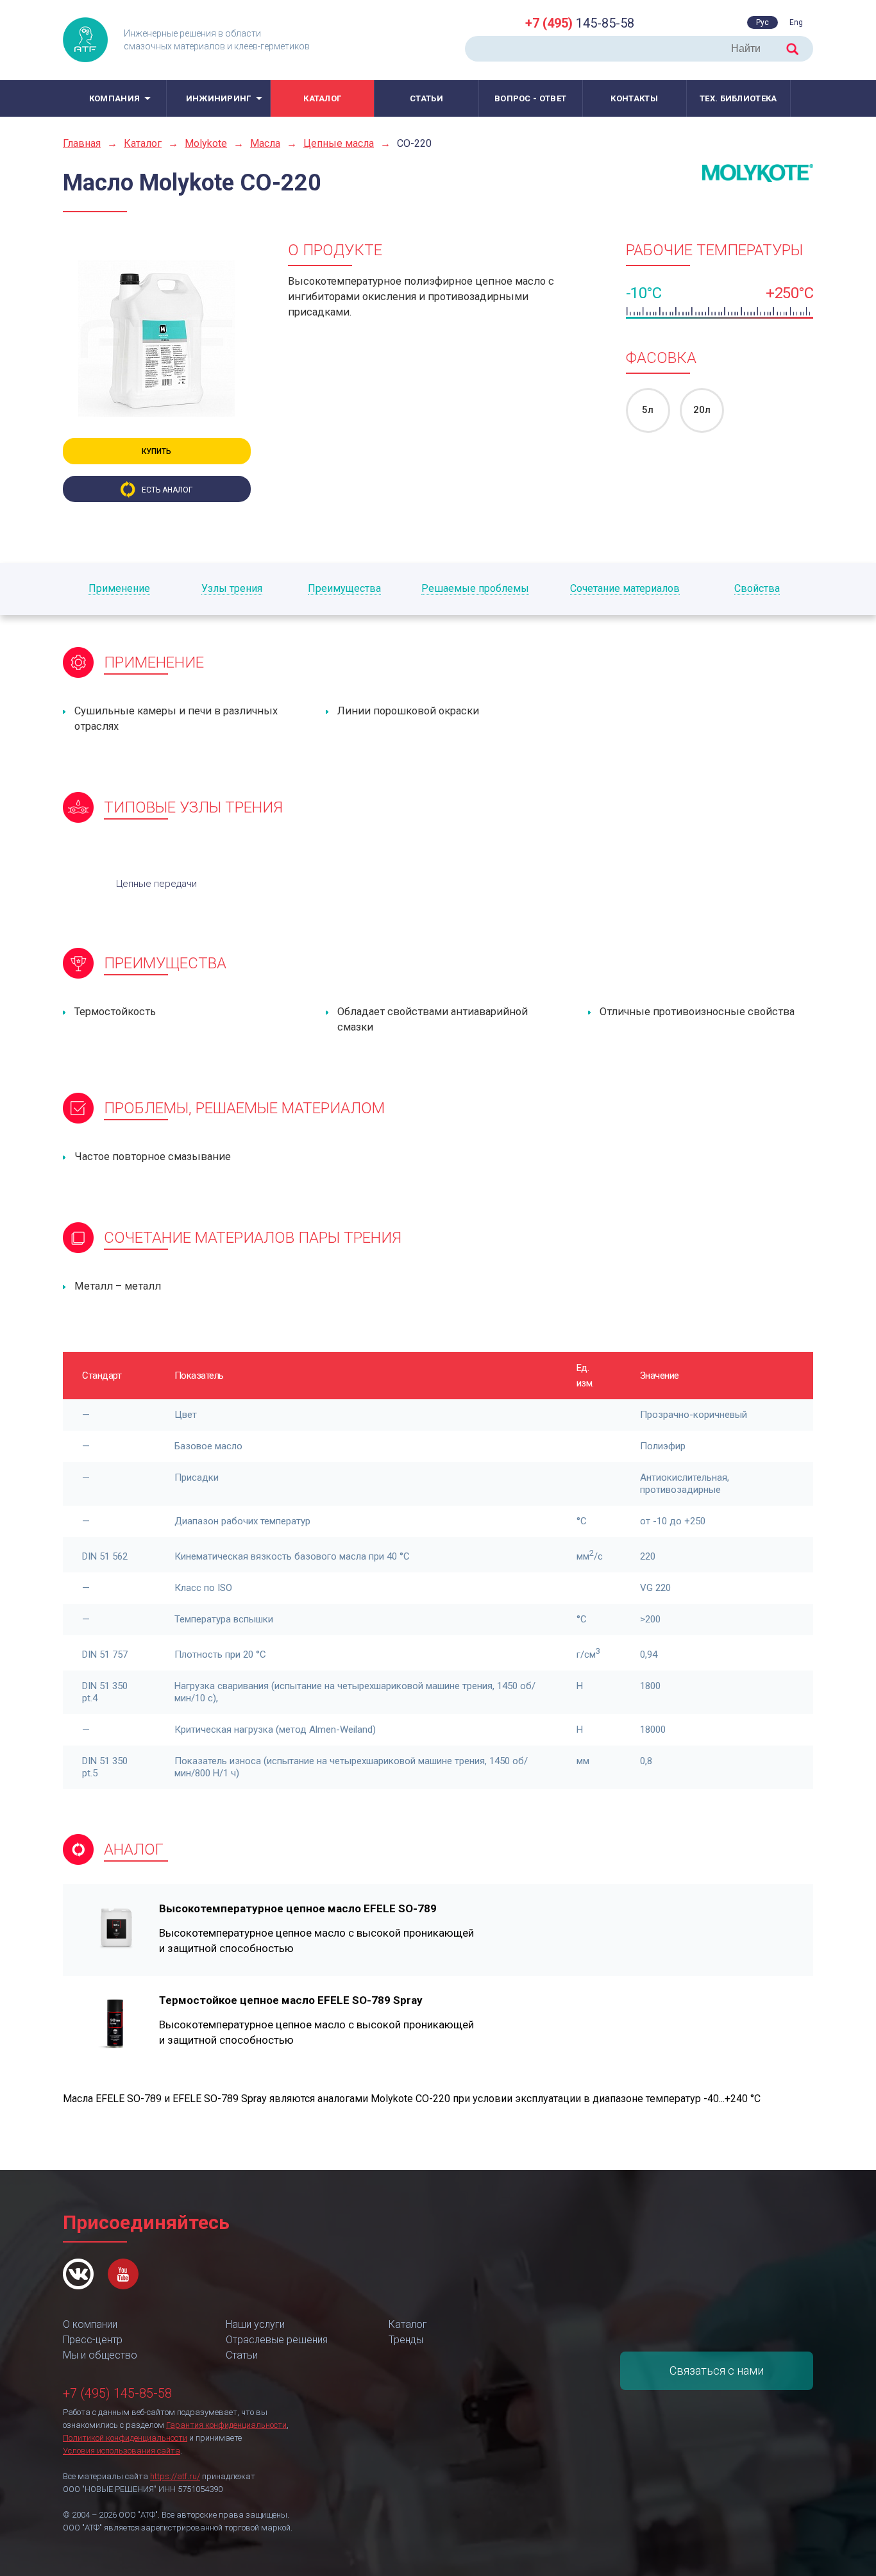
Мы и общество (100, 2355)
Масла (265, 143)
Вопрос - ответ (530, 98)
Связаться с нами (717, 2370)
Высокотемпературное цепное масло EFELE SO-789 (298, 1908)
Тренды (406, 2340)
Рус (762, 22)
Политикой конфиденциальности (125, 2438)
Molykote (206, 143)
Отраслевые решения (277, 2340)
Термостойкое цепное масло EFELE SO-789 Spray (291, 2000)
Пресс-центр (93, 2340)
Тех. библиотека (738, 98)
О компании (90, 2324)
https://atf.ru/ (175, 2476)
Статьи (426, 98)
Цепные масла (339, 143)
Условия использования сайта (122, 2451)
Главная (82, 143)
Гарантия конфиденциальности (226, 2425)
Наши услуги (255, 2324)
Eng (796, 22)
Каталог (322, 98)
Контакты (634, 98)
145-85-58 (580, 23)
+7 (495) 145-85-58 (117, 2393)
